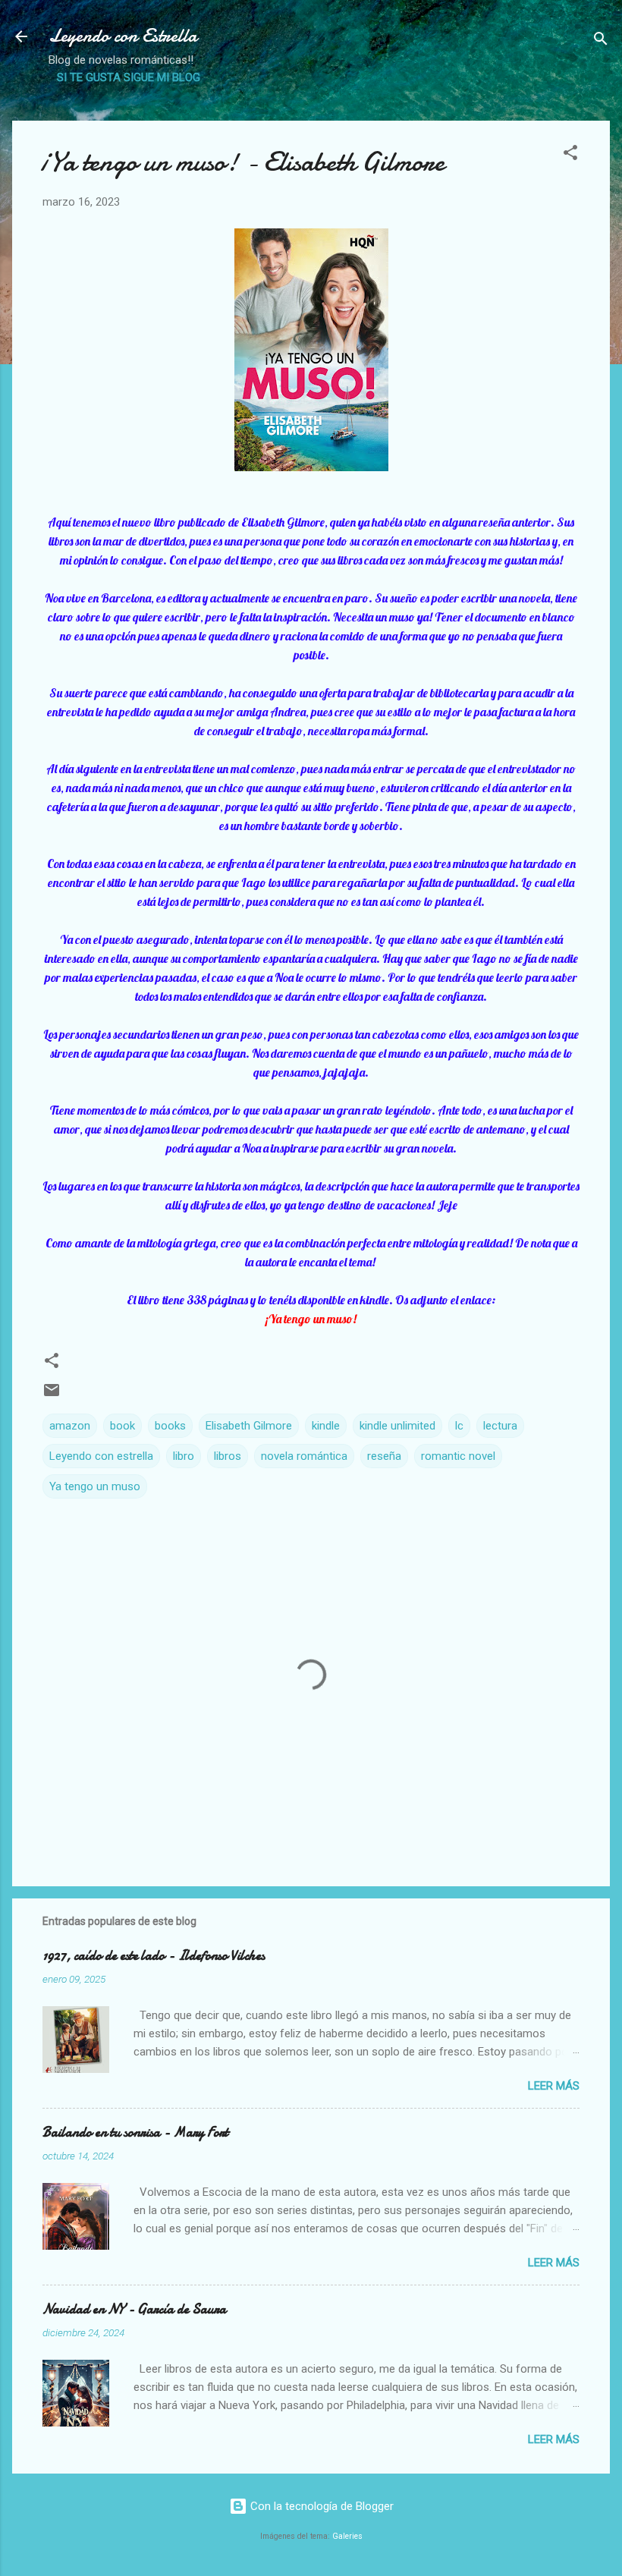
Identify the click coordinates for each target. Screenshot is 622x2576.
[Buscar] (601, 41)
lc (459, 1426)
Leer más (554, 2086)
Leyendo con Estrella (123, 36)
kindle (326, 1426)
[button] (570, 155)
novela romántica (304, 1456)
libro (184, 1456)
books (170, 1426)
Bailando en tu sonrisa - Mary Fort (135, 2133)
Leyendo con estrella (101, 1456)
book (123, 1426)
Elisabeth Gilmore (249, 1426)
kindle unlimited (397, 1426)
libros (228, 1456)
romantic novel (458, 1456)
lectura (500, 1426)
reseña (384, 1456)
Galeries (347, 2536)
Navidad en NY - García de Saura (134, 2309)
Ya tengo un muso (95, 1486)
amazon (70, 1426)
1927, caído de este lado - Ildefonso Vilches (154, 1956)
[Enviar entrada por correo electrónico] (52, 1395)
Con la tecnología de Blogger (320, 2506)
